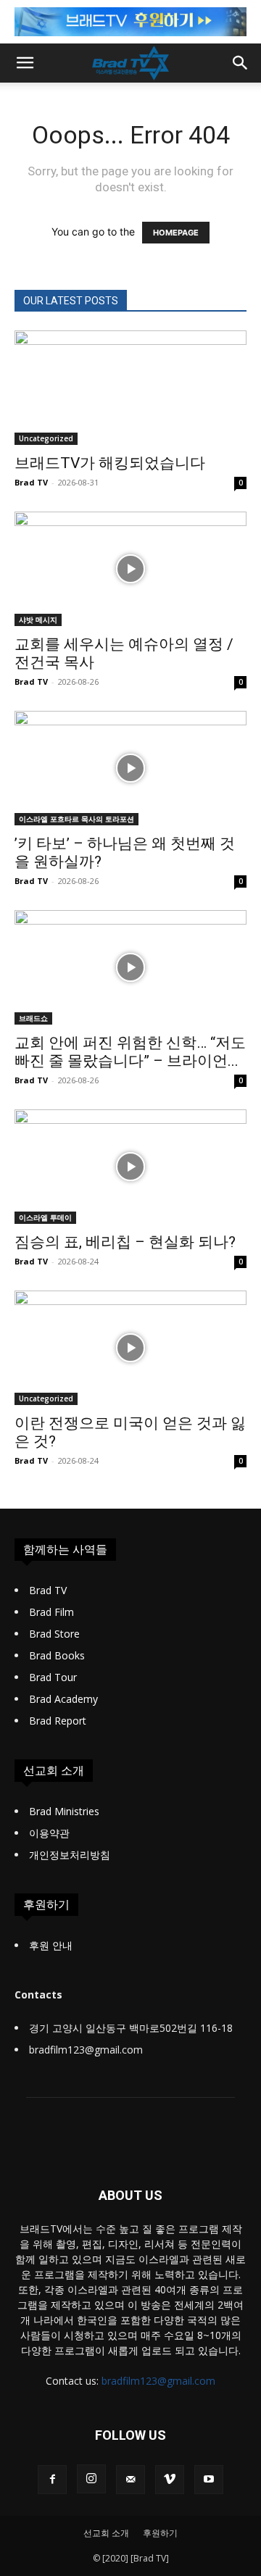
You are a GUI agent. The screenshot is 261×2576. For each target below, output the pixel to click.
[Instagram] (91, 2479)
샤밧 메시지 (38, 620)
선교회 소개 (106, 2533)
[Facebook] (52, 2480)
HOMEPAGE (176, 233)
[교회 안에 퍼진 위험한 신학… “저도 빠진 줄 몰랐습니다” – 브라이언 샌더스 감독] (130, 967)
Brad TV (31, 482)
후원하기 (160, 2533)
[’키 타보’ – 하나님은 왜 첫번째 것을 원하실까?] (130, 768)
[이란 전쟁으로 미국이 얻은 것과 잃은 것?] (130, 1348)
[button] (25, 63)
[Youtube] (209, 2480)
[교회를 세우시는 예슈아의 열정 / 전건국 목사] (130, 569)
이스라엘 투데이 (45, 1217)
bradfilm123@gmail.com (158, 2381)
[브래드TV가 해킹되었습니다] (130, 388)
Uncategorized (46, 438)
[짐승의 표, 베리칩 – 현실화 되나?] (130, 1167)
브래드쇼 (33, 1018)
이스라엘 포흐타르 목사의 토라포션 (76, 819)
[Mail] (130, 2480)
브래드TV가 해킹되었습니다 (110, 463)
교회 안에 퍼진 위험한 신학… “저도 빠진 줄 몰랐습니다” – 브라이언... (130, 1052)
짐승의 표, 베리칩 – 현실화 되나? (125, 1242)
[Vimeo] (170, 2480)
